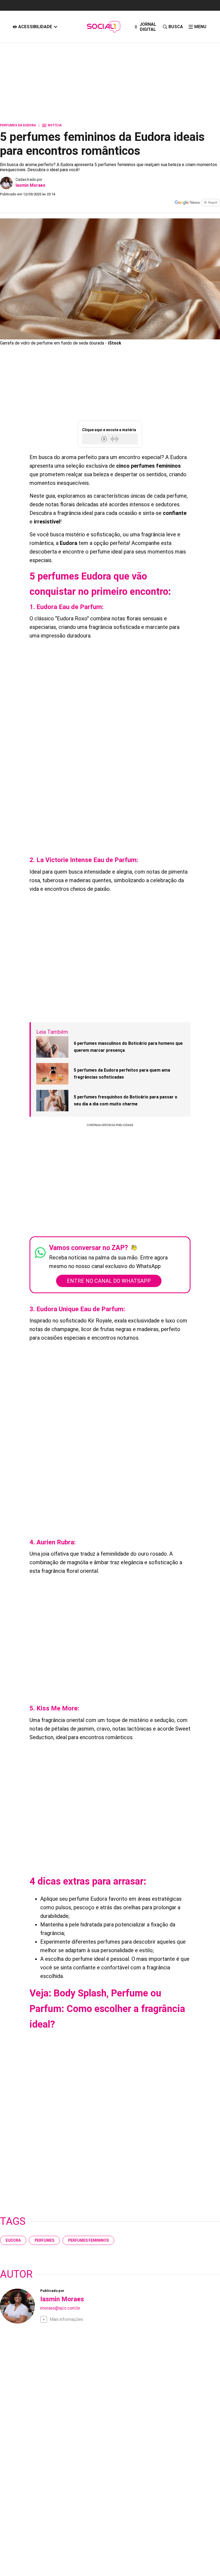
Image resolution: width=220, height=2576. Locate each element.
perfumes (44, 2240)
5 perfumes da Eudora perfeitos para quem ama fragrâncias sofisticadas (122, 1074)
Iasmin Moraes (30, 185)
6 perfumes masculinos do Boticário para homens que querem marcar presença (128, 1047)
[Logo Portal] (104, 27)
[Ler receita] (105, 439)
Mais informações (66, 2319)
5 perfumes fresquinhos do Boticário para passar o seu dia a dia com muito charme (126, 1100)
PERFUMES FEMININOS (88, 2240)
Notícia (52, 125)
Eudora (13, 2240)
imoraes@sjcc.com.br (60, 2308)
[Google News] (197, 203)
